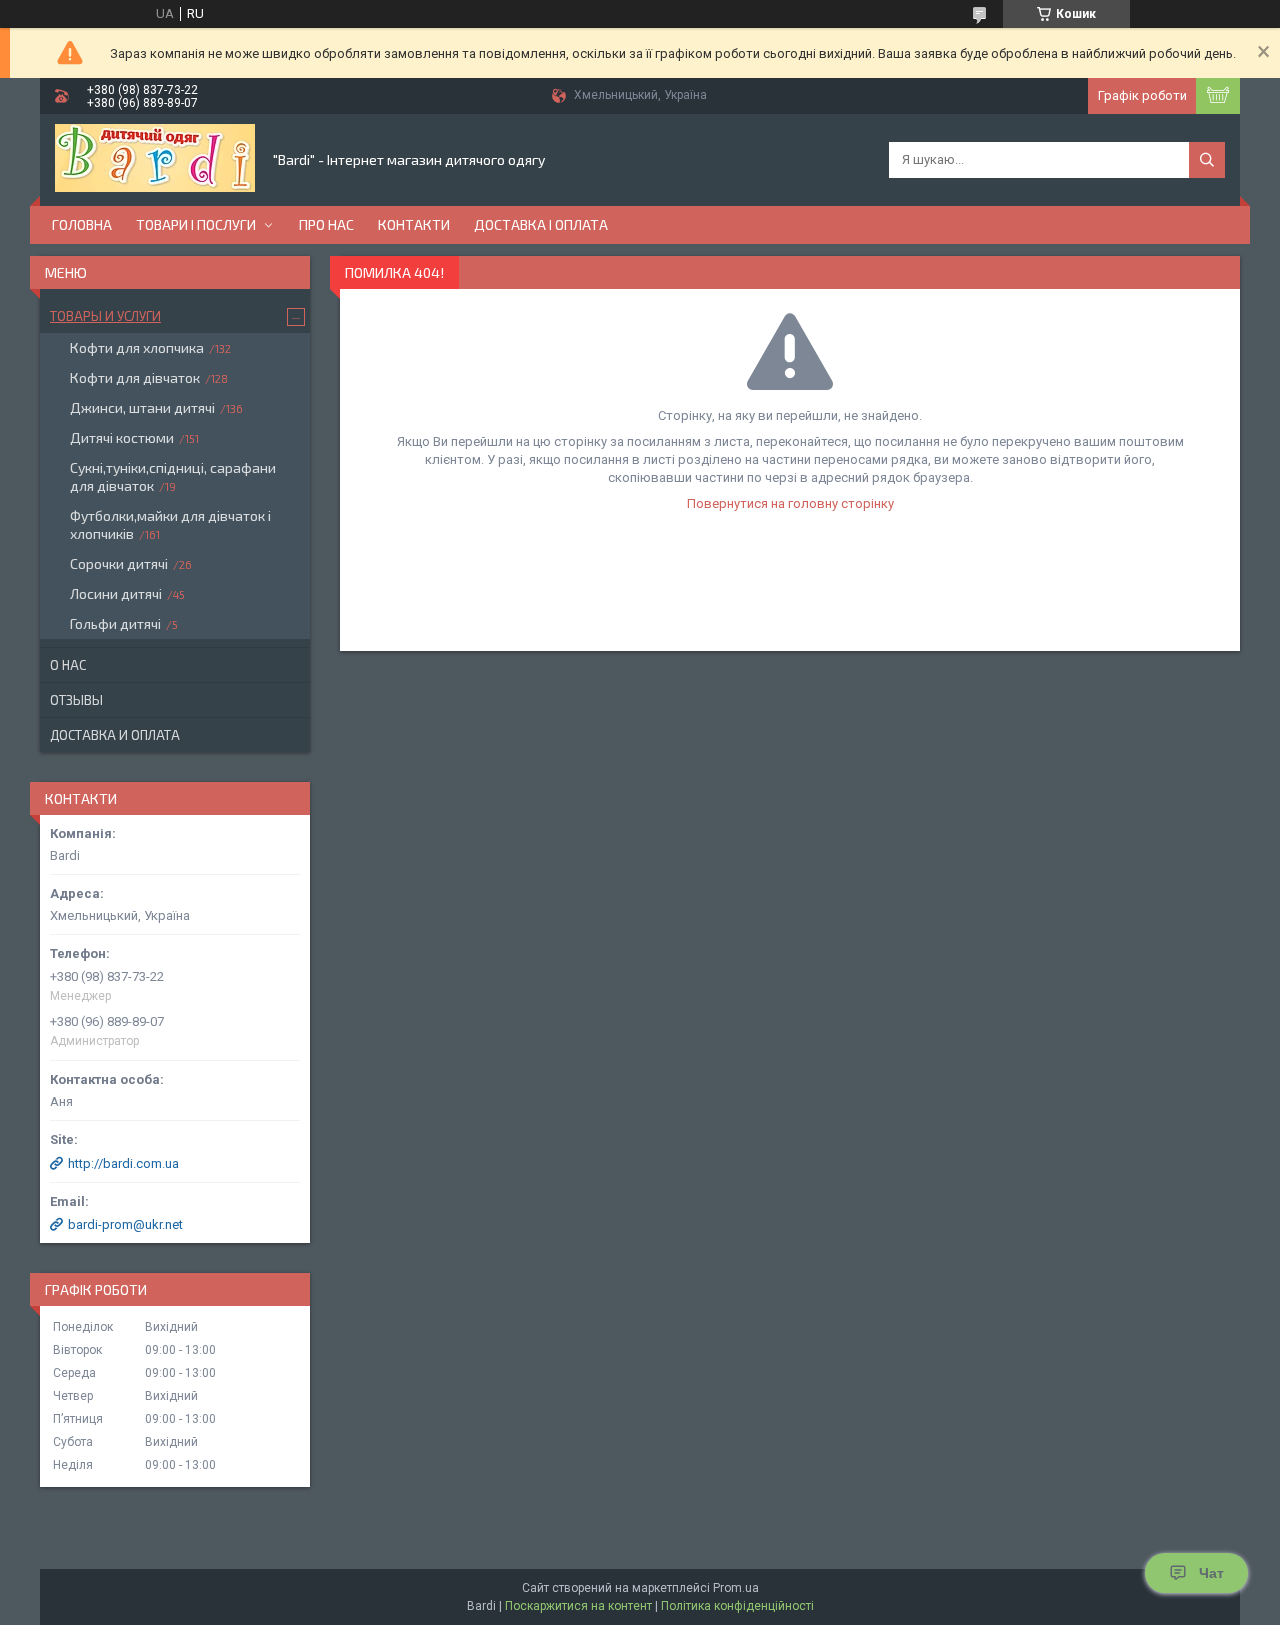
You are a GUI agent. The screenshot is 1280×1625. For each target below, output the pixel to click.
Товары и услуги (105, 316)
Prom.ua (736, 1588)
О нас (68, 665)
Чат (1211, 1573)
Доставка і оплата (541, 224)
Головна (82, 224)
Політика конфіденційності (737, 1606)
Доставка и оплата (115, 735)
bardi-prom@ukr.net (125, 1224)
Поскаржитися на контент (578, 1606)
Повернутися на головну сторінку (790, 503)
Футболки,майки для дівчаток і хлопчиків (170, 524)
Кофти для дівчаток (135, 377)
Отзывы (76, 700)
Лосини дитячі (116, 593)
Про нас (326, 224)
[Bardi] (155, 160)
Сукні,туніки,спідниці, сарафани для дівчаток (173, 476)
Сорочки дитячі (119, 563)
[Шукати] (1207, 160)
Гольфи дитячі (115, 623)
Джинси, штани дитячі (142, 407)
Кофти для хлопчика (137, 347)
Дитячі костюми (122, 437)
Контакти (414, 224)
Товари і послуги (196, 224)
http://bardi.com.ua (123, 1163)
